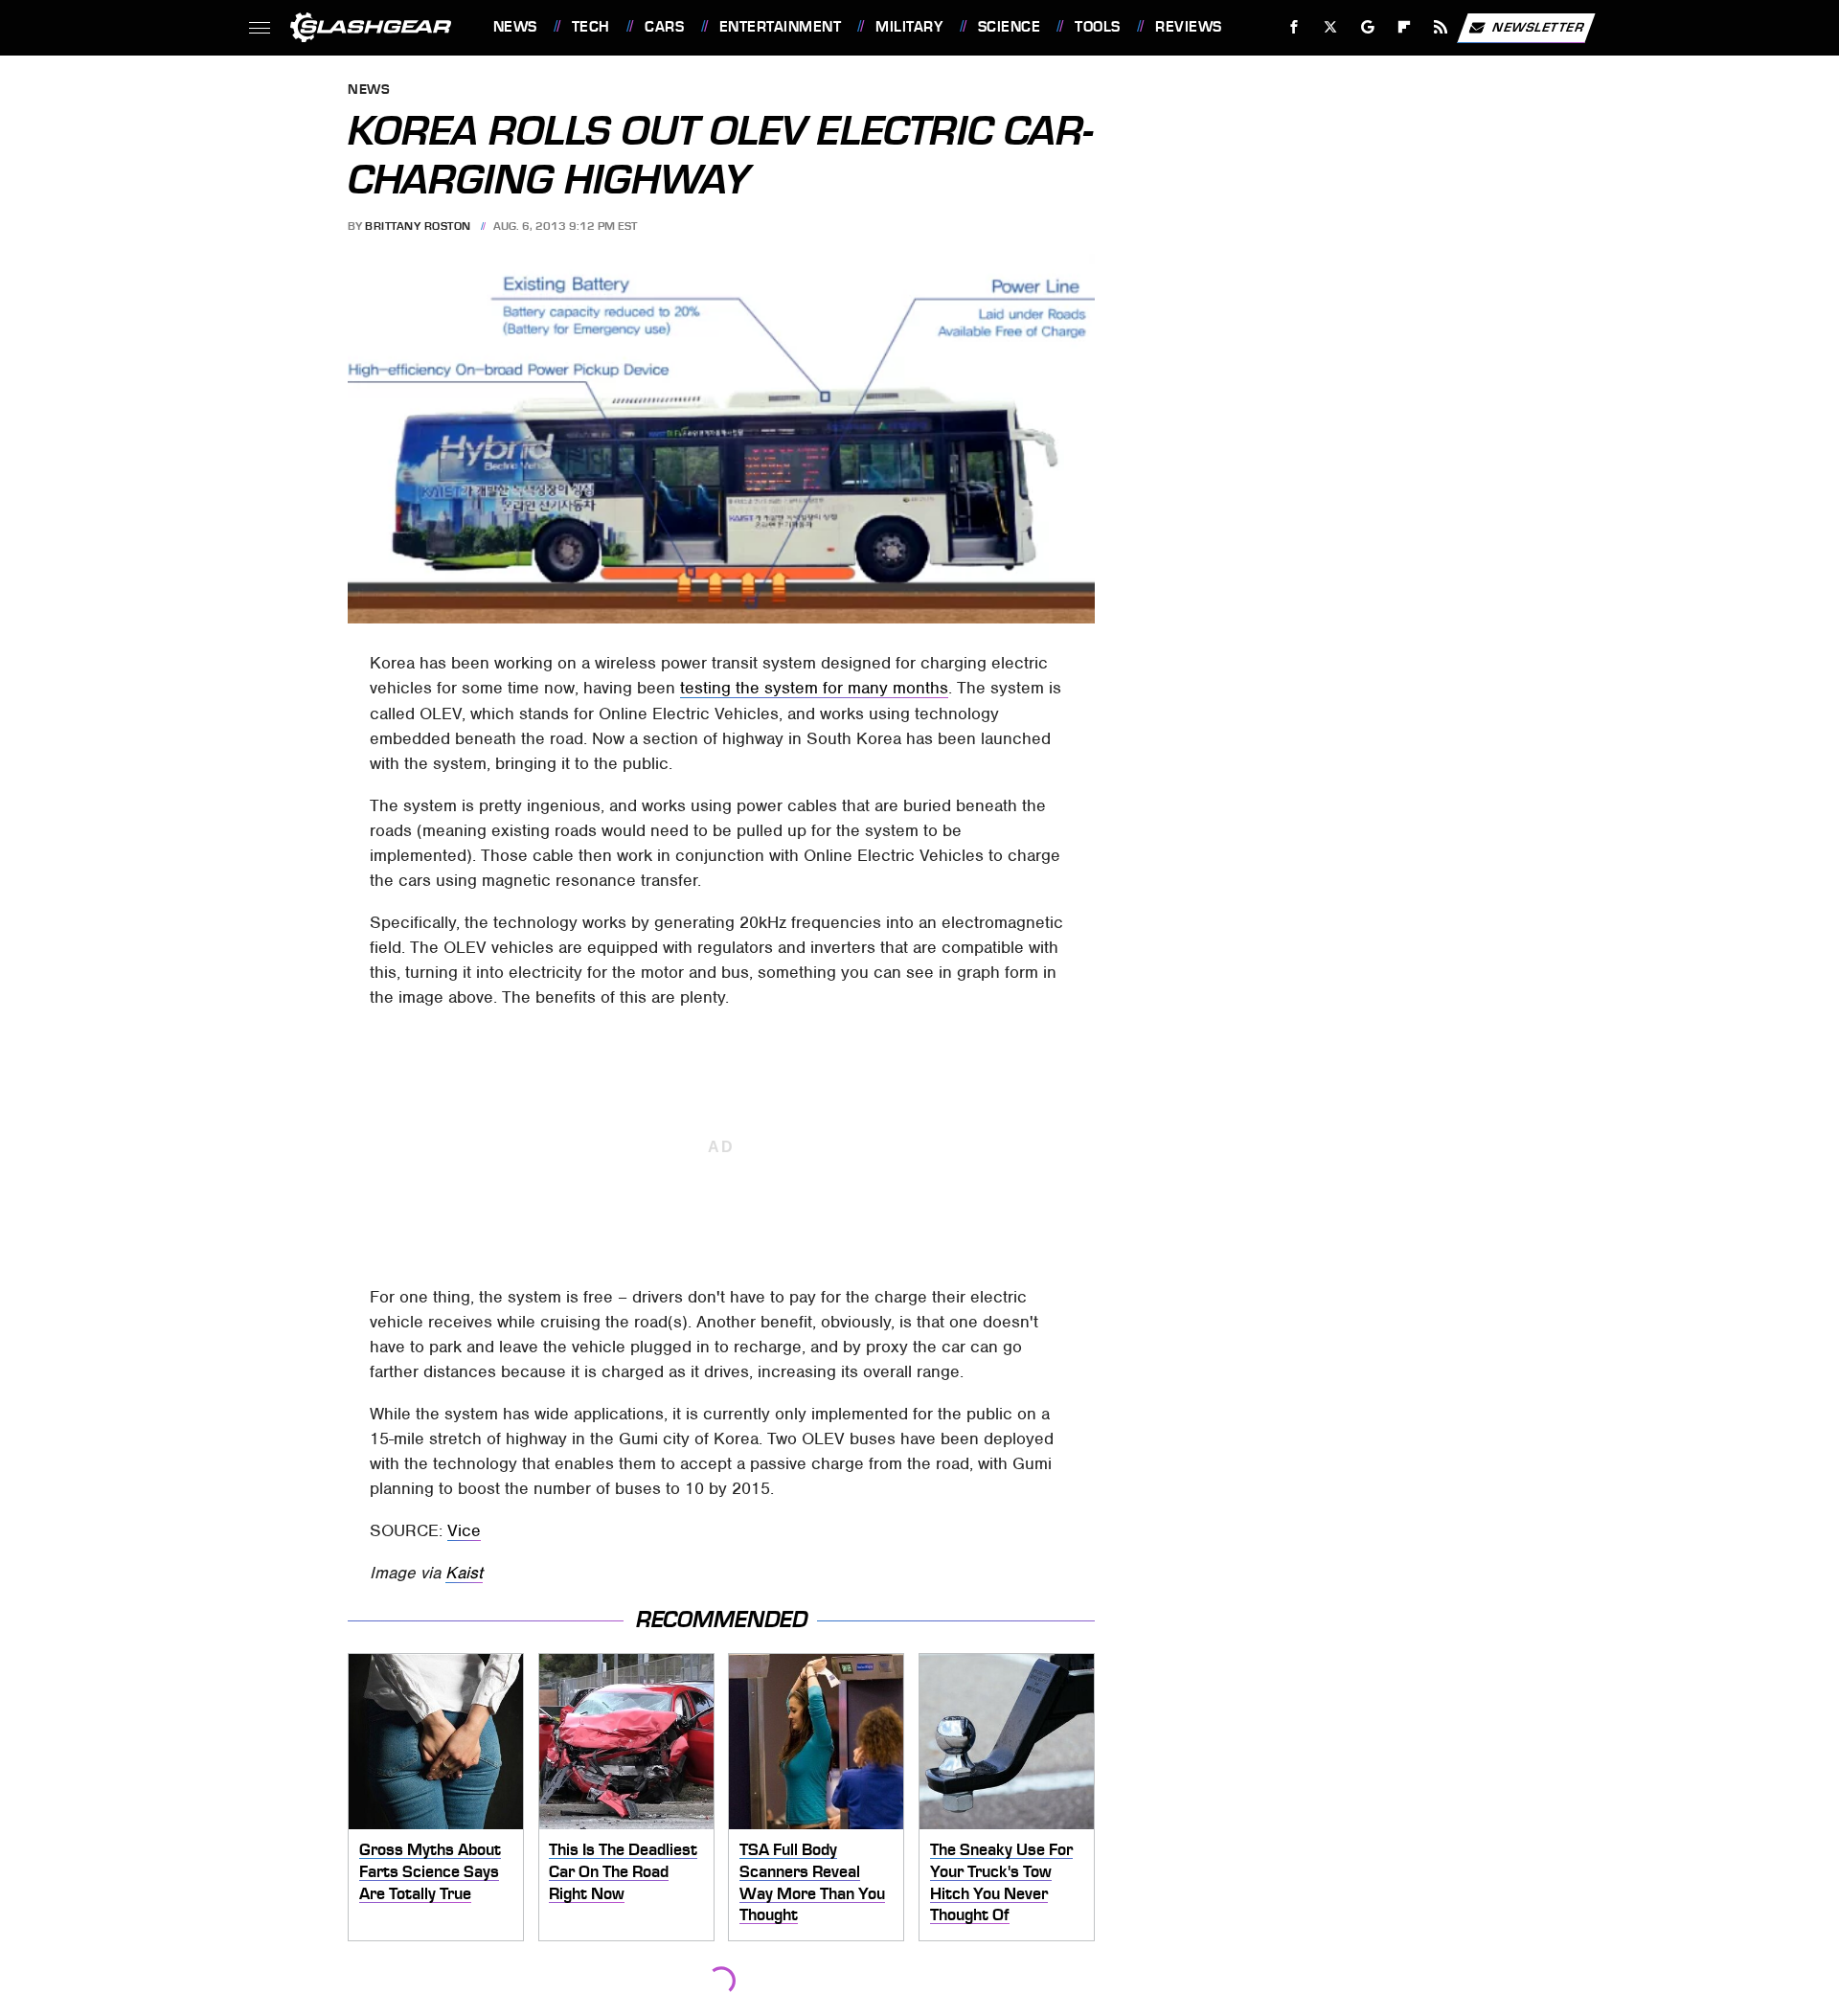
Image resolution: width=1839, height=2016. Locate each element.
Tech (591, 27)
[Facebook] (1294, 27)
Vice (464, 1530)
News (515, 27)
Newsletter (1538, 26)
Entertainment (780, 27)
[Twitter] (1330, 27)
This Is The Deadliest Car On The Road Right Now (623, 1871)
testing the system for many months (814, 688)
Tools (1097, 27)
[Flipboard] (1405, 27)
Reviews (1188, 27)
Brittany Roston (418, 226)
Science (1009, 27)
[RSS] (1440, 27)
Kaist (464, 1573)
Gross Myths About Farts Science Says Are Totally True (430, 1871)
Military (909, 27)
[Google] (1367, 27)
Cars (664, 27)
